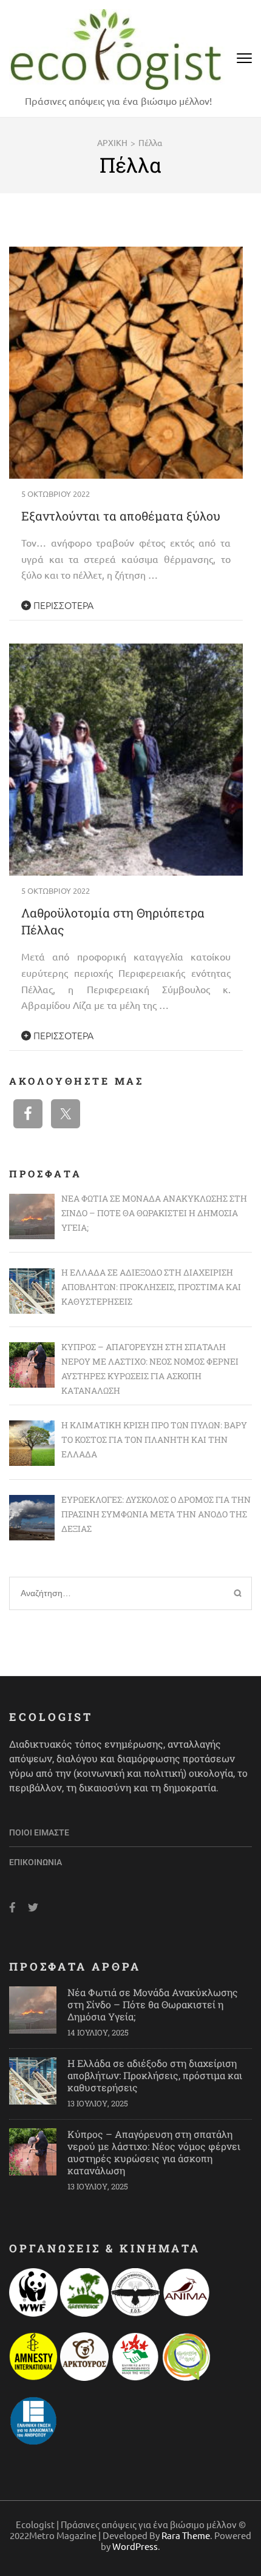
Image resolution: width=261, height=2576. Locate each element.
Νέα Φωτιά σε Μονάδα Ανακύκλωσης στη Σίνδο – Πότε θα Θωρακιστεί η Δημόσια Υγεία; (153, 2004)
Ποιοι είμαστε (39, 1832)
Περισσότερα (62, 605)
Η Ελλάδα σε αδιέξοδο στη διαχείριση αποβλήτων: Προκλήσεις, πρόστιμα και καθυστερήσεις (155, 2075)
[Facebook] (12, 1907)
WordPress (135, 2546)
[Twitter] (33, 1907)
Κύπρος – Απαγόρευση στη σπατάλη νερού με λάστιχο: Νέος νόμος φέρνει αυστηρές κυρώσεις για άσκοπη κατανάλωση (154, 2152)
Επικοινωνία (36, 1862)
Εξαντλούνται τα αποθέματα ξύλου (121, 516)
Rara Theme (186, 2535)
